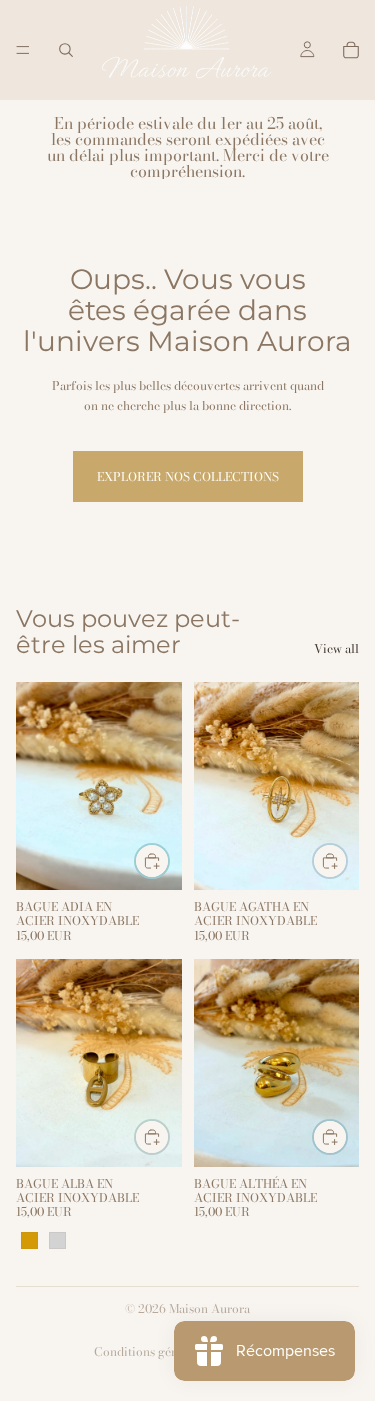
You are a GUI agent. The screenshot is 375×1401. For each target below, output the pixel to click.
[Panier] (351, 50)
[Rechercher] (66, 50)
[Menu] (23, 50)
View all (336, 648)
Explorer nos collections (188, 476)
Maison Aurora (209, 1308)
